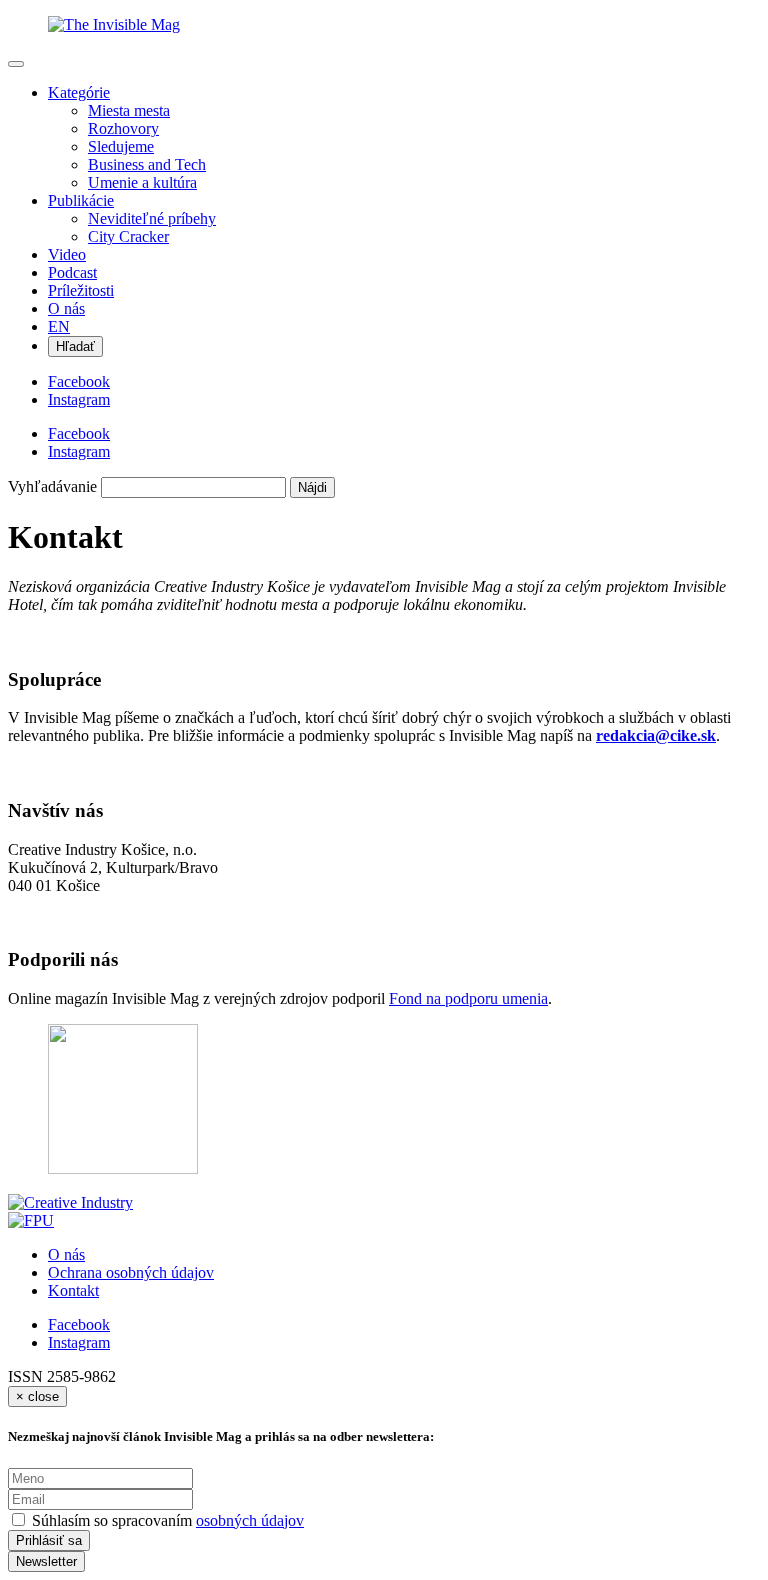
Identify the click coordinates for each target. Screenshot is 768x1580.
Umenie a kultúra (142, 182)
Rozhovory (123, 128)
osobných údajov (250, 1520)
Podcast (72, 272)
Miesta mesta (129, 110)
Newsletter (46, 1561)
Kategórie (79, 92)
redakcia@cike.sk (656, 735)
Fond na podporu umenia (468, 998)
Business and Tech (147, 164)
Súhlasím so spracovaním (168, 1520)
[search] (193, 487)
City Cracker (128, 236)
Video (67, 254)
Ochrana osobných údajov (131, 1272)
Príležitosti (81, 290)
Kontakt (73, 1290)
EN (59, 326)
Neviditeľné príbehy (152, 218)
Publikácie (81, 200)
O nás (66, 308)
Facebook (79, 1324)
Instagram (79, 1342)
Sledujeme (121, 146)
